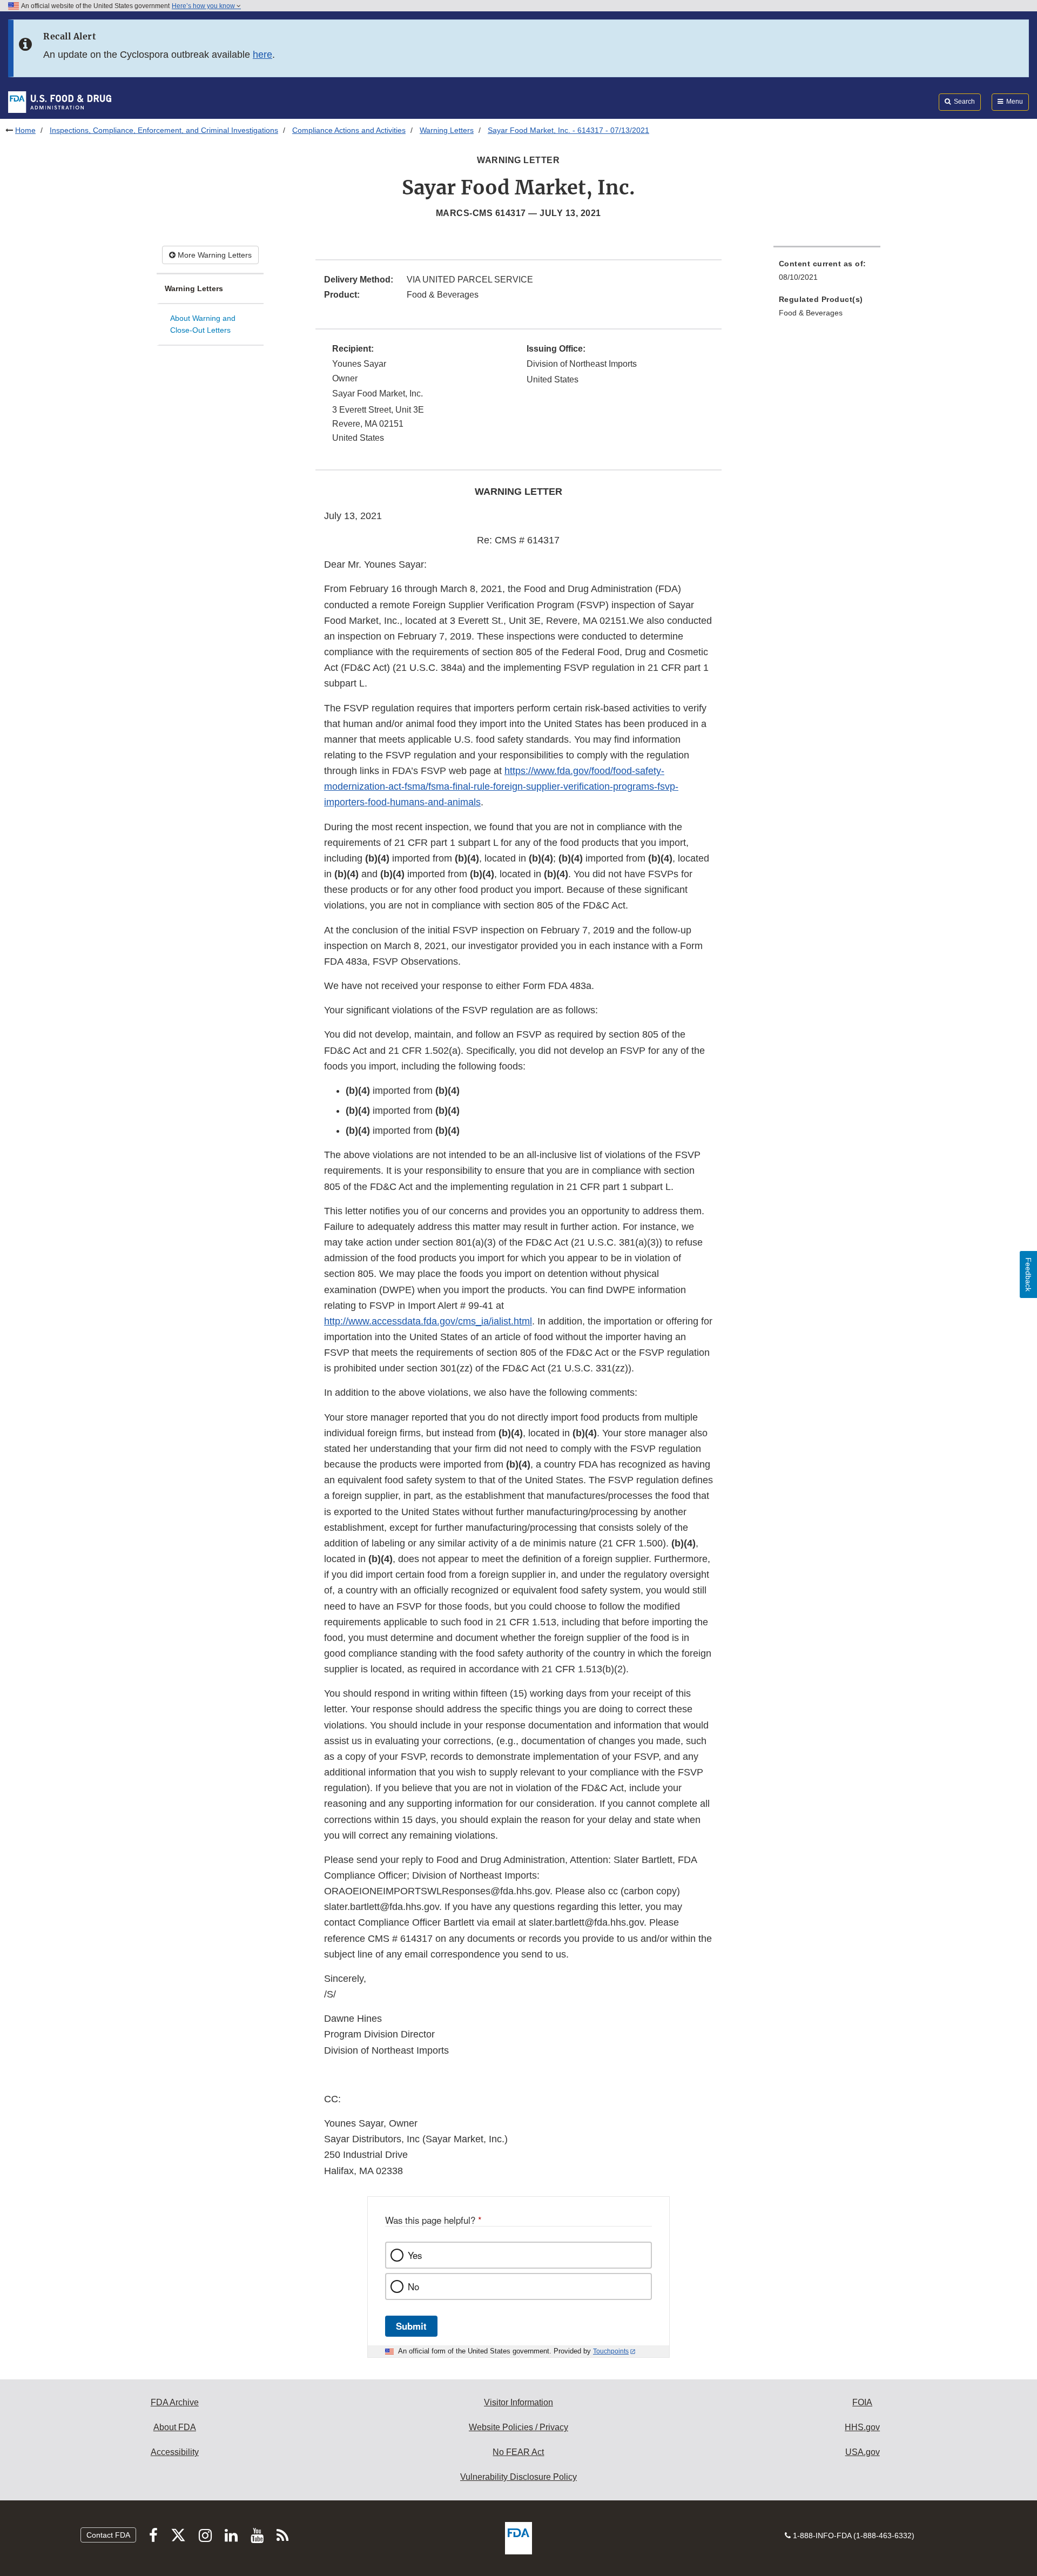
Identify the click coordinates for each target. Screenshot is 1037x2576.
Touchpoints (611, 2351)
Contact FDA (108, 2535)
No (413, 2286)
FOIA (862, 2402)
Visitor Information (518, 2402)
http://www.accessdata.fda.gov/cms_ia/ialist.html (428, 1321)
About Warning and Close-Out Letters (203, 324)
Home (25, 130)
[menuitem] (827, 274)
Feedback (1028, 1274)
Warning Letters (447, 130)
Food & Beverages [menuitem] (811, 313)
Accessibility (175, 2452)
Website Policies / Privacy (518, 2427)
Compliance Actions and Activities (349, 130)
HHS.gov (862, 2427)
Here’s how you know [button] (204, 6)
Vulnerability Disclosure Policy (518, 2477)
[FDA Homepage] (60, 102)
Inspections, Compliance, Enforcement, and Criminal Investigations (164, 130)
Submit (411, 2326)
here (262, 55)
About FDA (175, 2427)
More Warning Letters (214, 255)
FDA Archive (175, 2402)
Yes (415, 2255)
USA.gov (863, 2452)
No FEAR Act (518, 2452)
